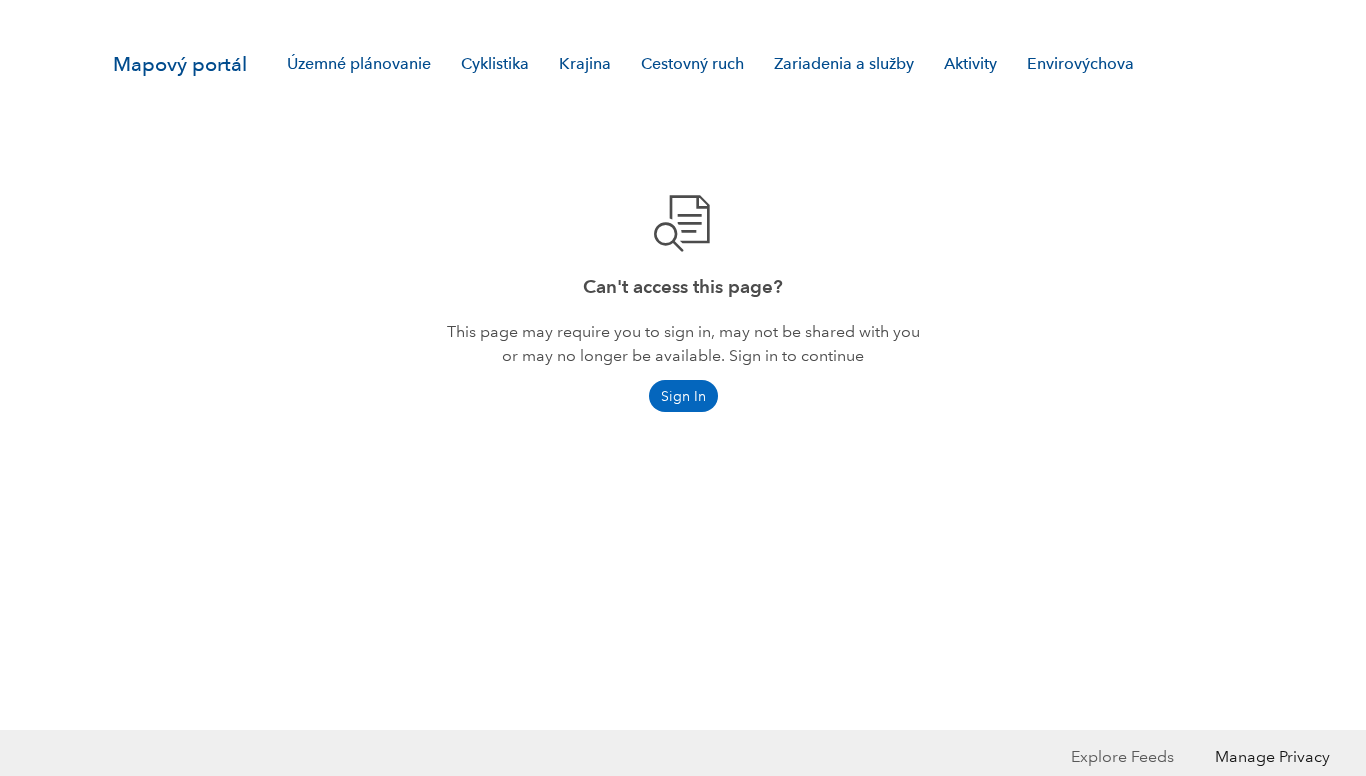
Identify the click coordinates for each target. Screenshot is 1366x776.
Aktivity (970, 63)
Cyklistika (495, 63)
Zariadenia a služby (844, 63)
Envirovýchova (1080, 63)
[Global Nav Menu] (124, 17)
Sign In (1213, 16)
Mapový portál (180, 64)
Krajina (585, 63)
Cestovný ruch (692, 63)
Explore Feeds (1122, 756)
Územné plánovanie (359, 63)
